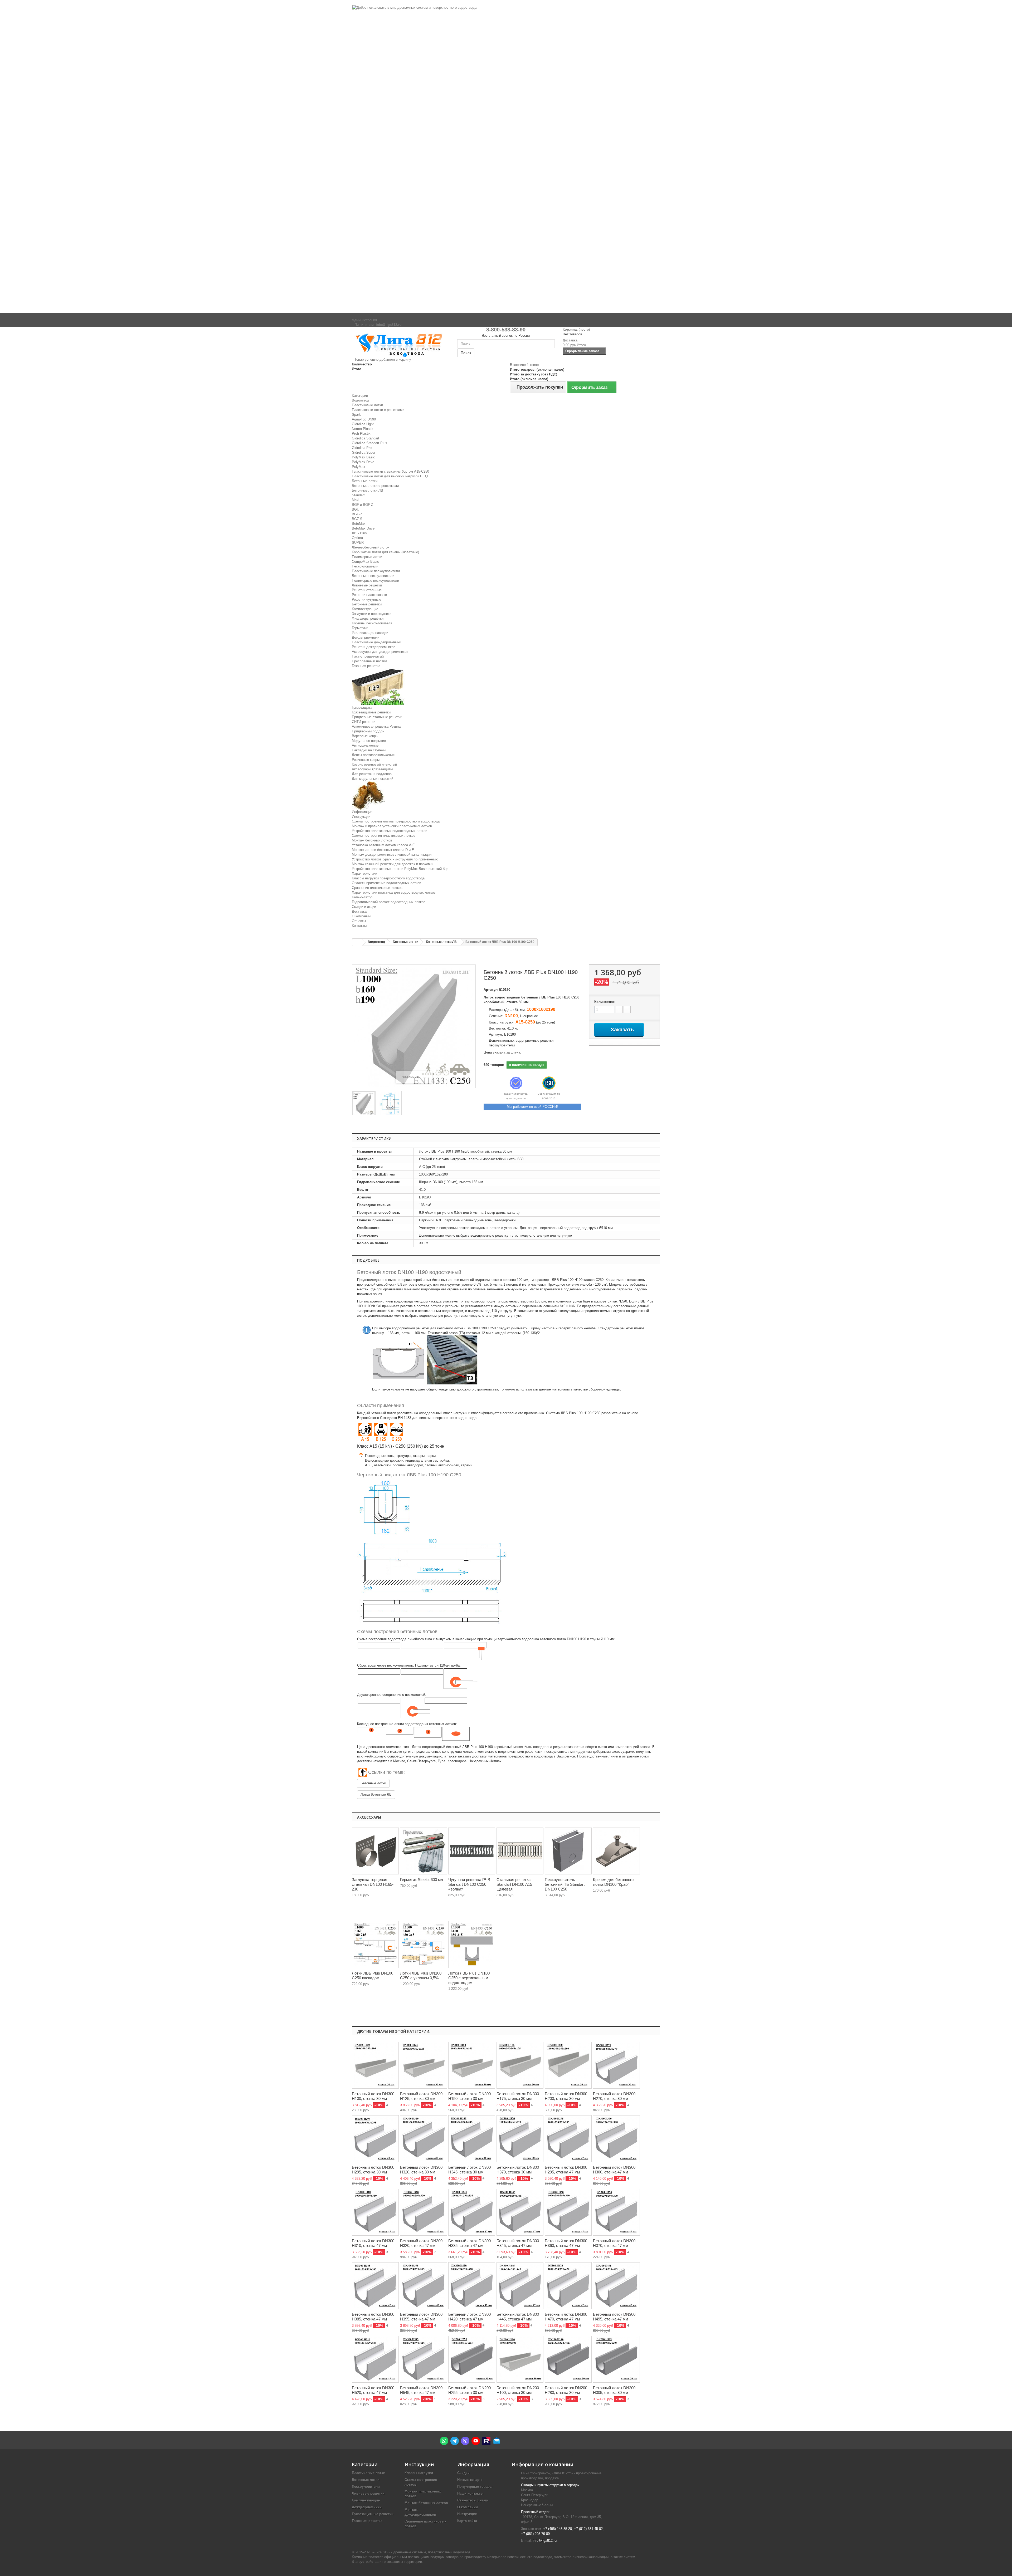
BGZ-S (357, 519)
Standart (358, 495)
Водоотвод (361, 400)
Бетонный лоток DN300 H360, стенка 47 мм (566, 2243)
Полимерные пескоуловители (375, 581)
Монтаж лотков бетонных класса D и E (383, 850)
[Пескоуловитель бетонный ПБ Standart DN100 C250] (568, 1851)
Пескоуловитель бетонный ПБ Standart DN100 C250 (565, 1884)
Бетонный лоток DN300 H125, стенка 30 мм (421, 2096)
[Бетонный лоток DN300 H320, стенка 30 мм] (424, 2139)
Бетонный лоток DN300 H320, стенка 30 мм (421, 2170)
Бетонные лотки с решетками (375, 486)
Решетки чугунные (366, 599)
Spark (356, 415)
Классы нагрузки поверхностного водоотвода (388, 878)
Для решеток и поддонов (372, 774)
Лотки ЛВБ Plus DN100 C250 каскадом (373, 1975)
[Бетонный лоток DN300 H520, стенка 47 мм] (375, 2359)
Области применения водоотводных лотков (386, 883)
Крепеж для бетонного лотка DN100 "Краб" (613, 1882)
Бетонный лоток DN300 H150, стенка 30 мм (469, 2096)
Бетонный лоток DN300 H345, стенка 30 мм (469, 2170)
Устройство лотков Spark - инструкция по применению (395, 859)
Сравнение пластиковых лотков (377, 888)
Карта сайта (467, 2521)
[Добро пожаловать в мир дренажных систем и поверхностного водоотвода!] (506, 159)
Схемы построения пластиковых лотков (384, 836)
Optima (357, 538)
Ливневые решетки (367, 585)
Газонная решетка (366, 666)
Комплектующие (365, 609)
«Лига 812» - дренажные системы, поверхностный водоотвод (421, 2552)
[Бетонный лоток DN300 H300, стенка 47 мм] (616, 2139)
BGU (356, 509)
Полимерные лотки (367, 557)
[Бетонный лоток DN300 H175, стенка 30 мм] (520, 2065)
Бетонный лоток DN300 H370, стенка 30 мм (518, 2170)
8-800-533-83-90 (506, 330)
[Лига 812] (401, 344)
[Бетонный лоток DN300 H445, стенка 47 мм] (520, 2286)
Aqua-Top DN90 (364, 419)
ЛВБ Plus (359, 533)
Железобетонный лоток (371, 547)
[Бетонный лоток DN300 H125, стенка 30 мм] (424, 2065)
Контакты (359, 926)
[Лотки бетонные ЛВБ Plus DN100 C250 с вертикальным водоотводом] (472, 1945)
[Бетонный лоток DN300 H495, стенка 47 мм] (616, 2286)
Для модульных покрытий (373, 779)
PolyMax (359, 467)
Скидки (463, 2473)
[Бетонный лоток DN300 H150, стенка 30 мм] (472, 2065)
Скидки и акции (364, 907)
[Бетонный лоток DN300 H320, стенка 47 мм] (424, 2212)
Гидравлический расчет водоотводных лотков (389, 902)
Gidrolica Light (363, 424)
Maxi (356, 500)
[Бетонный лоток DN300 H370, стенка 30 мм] (520, 2139)
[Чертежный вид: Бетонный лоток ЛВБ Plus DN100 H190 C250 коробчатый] (390, 1104)
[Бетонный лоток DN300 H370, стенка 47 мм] (616, 2212)
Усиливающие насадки (370, 633)
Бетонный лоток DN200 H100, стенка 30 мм (518, 2390)
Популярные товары (475, 2487)
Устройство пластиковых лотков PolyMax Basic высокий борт (401, 869)
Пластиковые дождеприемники (376, 642)
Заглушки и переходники (372, 614)
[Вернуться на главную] (357, 942)
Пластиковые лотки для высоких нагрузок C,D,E (391, 476)
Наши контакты (470, 2493)
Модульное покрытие (369, 741)
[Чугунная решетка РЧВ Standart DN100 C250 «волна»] (472, 1851)
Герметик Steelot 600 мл (422, 1880)
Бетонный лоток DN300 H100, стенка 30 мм (373, 2096)
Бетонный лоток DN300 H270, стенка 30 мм (614, 2096)
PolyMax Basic (363, 457)
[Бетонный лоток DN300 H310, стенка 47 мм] (375, 2212)
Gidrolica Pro (362, 448)
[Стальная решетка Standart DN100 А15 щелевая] (520, 1851)
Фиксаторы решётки (368, 618)
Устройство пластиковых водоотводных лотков (390, 831)
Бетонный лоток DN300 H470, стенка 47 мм (566, 2317)
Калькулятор (362, 897)
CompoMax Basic (365, 562)
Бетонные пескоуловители (373, 576)
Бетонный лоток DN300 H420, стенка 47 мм (469, 2317)
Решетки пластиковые (369, 595)
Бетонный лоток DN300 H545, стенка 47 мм (421, 2390)
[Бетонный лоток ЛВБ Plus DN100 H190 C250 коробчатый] (364, 1104)
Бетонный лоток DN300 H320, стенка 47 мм (421, 2243)
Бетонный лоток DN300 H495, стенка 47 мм (614, 2317)
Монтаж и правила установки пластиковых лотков (392, 826)
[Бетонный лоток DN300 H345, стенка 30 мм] (472, 2139)
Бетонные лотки (365, 481)
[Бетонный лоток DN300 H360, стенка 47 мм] (568, 2212)
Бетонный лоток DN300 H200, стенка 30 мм (566, 2096)
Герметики (360, 628)
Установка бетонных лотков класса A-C (383, 845)
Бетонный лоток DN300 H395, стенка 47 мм (421, 2317)
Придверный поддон (368, 731)
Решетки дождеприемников (374, 647)
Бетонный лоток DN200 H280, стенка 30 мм (566, 2390)
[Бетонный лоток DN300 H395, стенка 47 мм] (424, 2286)
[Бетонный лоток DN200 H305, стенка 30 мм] (616, 2359)
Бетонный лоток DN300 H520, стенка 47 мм (373, 2390)
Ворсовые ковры (365, 736)
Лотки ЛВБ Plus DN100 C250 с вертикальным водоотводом (469, 1978)
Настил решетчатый (368, 656)
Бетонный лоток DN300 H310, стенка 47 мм (373, 2243)
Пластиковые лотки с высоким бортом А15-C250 (390, 471)
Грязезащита (362, 707)
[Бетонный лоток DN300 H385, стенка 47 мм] (375, 2286)
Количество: (605, 1002)
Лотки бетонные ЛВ (376, 1794)
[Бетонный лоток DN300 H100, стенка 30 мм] (375, 2065)
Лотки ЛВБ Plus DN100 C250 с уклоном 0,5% (421, 1975)
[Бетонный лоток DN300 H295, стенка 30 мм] (375, 2139)
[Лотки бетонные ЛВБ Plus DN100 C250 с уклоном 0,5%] (424, 1945)
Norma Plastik (363, 429)
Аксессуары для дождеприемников (380, 652)
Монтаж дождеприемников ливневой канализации (392, 854)
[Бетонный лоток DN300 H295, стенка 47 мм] (568, 2139)
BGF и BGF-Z (363, 505)
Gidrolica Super (364, 452)
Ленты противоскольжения (373, 755)
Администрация (364, 320)
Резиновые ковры (366, 760)
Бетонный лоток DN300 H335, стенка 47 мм (469, 2243)
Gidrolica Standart (366, 438)
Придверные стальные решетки (377, 717)
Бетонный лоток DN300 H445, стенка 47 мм (518, 2317)
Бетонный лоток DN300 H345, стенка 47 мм (518, 2243)
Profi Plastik (361, 434)
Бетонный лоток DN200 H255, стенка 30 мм (469, 2390)
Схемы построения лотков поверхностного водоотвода (396, 821)
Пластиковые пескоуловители (376, 571)
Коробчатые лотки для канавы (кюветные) (385, 552)
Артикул (491, 990)
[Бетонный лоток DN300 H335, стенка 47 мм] (472, 2212)
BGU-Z (357, 514)
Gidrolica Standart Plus (369, 443)
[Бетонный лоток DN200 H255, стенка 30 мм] (472, 2359)
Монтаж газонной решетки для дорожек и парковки (393, 864)
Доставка (359, 911)
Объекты (359, 921)
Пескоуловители (365, 566)
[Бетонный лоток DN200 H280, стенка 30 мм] (568, 2359)
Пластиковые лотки (367, 405)
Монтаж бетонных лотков (372, 840)
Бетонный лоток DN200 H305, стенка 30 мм (614, 2390)
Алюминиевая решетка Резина (376, 726)
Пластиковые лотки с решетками (378, 410)
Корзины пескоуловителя (372, 623)
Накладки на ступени (369, 750)
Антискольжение (365, 745)
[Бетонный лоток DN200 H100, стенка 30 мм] (520, 2359)
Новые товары (470, 2480)
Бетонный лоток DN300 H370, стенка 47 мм (614, 2243)
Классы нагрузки (419, 2473)
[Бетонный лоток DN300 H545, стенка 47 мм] (424, 2359)
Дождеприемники (366, 637)
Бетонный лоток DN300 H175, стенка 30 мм (518, 2096)
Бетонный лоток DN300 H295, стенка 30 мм (373, 2170)
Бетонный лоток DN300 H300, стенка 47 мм (614, 2170)
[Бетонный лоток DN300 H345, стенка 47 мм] (520, 2212)
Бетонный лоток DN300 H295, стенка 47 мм (566, 2170)
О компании (361, 916)
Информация (362, 812)
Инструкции (361, 817)
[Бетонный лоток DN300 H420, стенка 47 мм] (472, 2286)
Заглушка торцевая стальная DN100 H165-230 (373, 1884)
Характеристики (364, 873)
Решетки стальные (367, 590)
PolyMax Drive (363, 462)
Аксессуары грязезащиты (372, 769)
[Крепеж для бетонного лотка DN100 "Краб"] (616, 1851)
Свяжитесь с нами (473, 2500)
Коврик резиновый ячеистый (374, 764)
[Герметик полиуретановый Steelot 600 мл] (424, 1851)
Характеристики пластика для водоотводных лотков (394, 892)
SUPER (358, 543)
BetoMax (359, 524)
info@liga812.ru (545, 2541)
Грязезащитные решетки (371, 712)
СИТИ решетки (364, 722)
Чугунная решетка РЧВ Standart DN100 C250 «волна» (469, 1884)
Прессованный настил (369, 661)
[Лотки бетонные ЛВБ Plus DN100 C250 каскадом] (375, 1945)
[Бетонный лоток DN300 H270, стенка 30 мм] (616, 2065)
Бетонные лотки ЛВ (368, 490)
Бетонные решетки (367, 604)
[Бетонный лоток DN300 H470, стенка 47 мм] (568, 2286)
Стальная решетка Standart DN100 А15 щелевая (514, 1884)
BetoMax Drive (363, 528)
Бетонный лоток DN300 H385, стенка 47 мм (373, 2317)
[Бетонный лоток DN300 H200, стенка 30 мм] (568, 2065)
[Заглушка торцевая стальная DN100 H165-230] (375, 1851)
